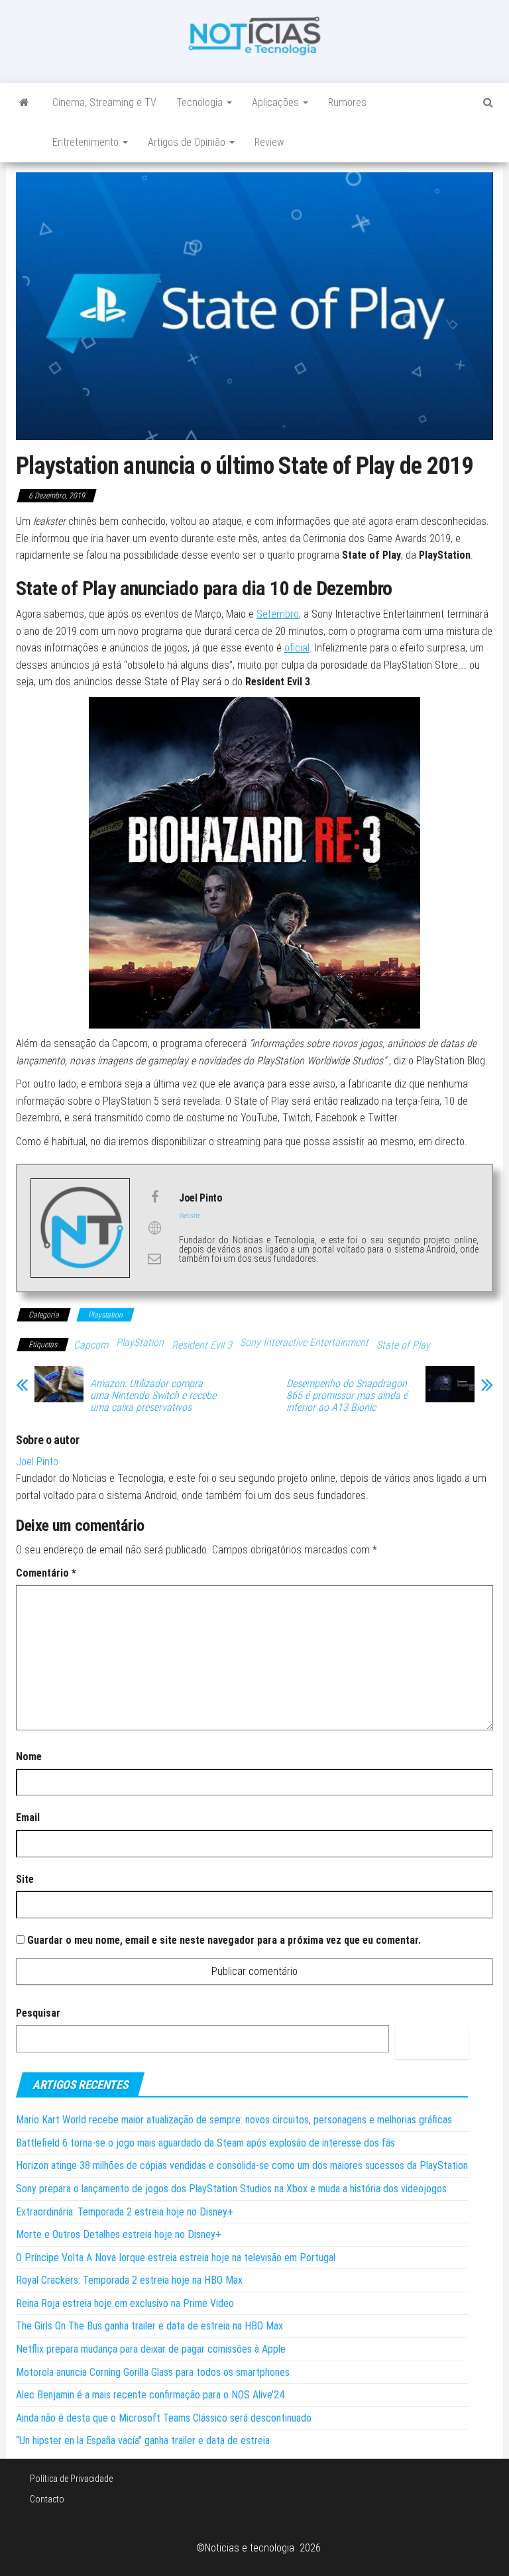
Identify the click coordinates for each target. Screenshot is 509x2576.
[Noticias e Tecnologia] (24, 103)
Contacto (47, 2499)
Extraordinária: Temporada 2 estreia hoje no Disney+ (125, 2212)
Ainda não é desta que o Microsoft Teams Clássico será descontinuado (164, 2418)
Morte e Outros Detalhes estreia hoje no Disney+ (119, 2234)
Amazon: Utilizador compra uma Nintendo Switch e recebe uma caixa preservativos (153, 1396)
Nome (29, 1757)
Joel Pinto (37, 1462)
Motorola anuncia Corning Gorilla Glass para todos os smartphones (153, 2372)
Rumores (347, 102)
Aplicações (277, 102)
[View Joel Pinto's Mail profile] (154, 1259)
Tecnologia (201, 102)
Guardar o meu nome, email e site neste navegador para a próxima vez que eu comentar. (224, 1940)
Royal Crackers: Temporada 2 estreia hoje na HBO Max (129, 2280)
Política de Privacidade (71, 2479)
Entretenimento (87, 142)
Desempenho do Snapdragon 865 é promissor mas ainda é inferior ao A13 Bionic (347, 1396)
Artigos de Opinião (188, 142)
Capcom (91, 1345)
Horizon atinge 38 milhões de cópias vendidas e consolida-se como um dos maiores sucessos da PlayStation (242, 2165)
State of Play (403, 1345)
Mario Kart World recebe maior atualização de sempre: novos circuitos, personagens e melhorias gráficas (234, 2120)
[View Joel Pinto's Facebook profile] (154, 1197)
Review (269, 142)
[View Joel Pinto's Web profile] (154, 1228)
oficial (297, 648)
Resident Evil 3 (202, 1345)
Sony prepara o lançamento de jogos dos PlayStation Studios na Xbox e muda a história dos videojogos (231, 2189)
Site (25, 1879)
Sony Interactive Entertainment (304, 1342)
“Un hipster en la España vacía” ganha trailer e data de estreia (143, 2440)
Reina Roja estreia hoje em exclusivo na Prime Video (125, 2303)
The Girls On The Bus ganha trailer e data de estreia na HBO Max (149, 2326)
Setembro (278, 614)
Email (28, 1818)
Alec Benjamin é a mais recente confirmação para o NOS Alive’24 (150, 2395)
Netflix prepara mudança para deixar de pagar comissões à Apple (151, 2349)
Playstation (105, 1315)
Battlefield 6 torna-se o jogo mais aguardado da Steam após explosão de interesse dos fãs (205, 2143)
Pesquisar (38, 2013)
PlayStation (140, 1342)
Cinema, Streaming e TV (104, 102)
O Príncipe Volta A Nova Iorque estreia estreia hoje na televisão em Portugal (176, 2258)
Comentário (46, 1573)
